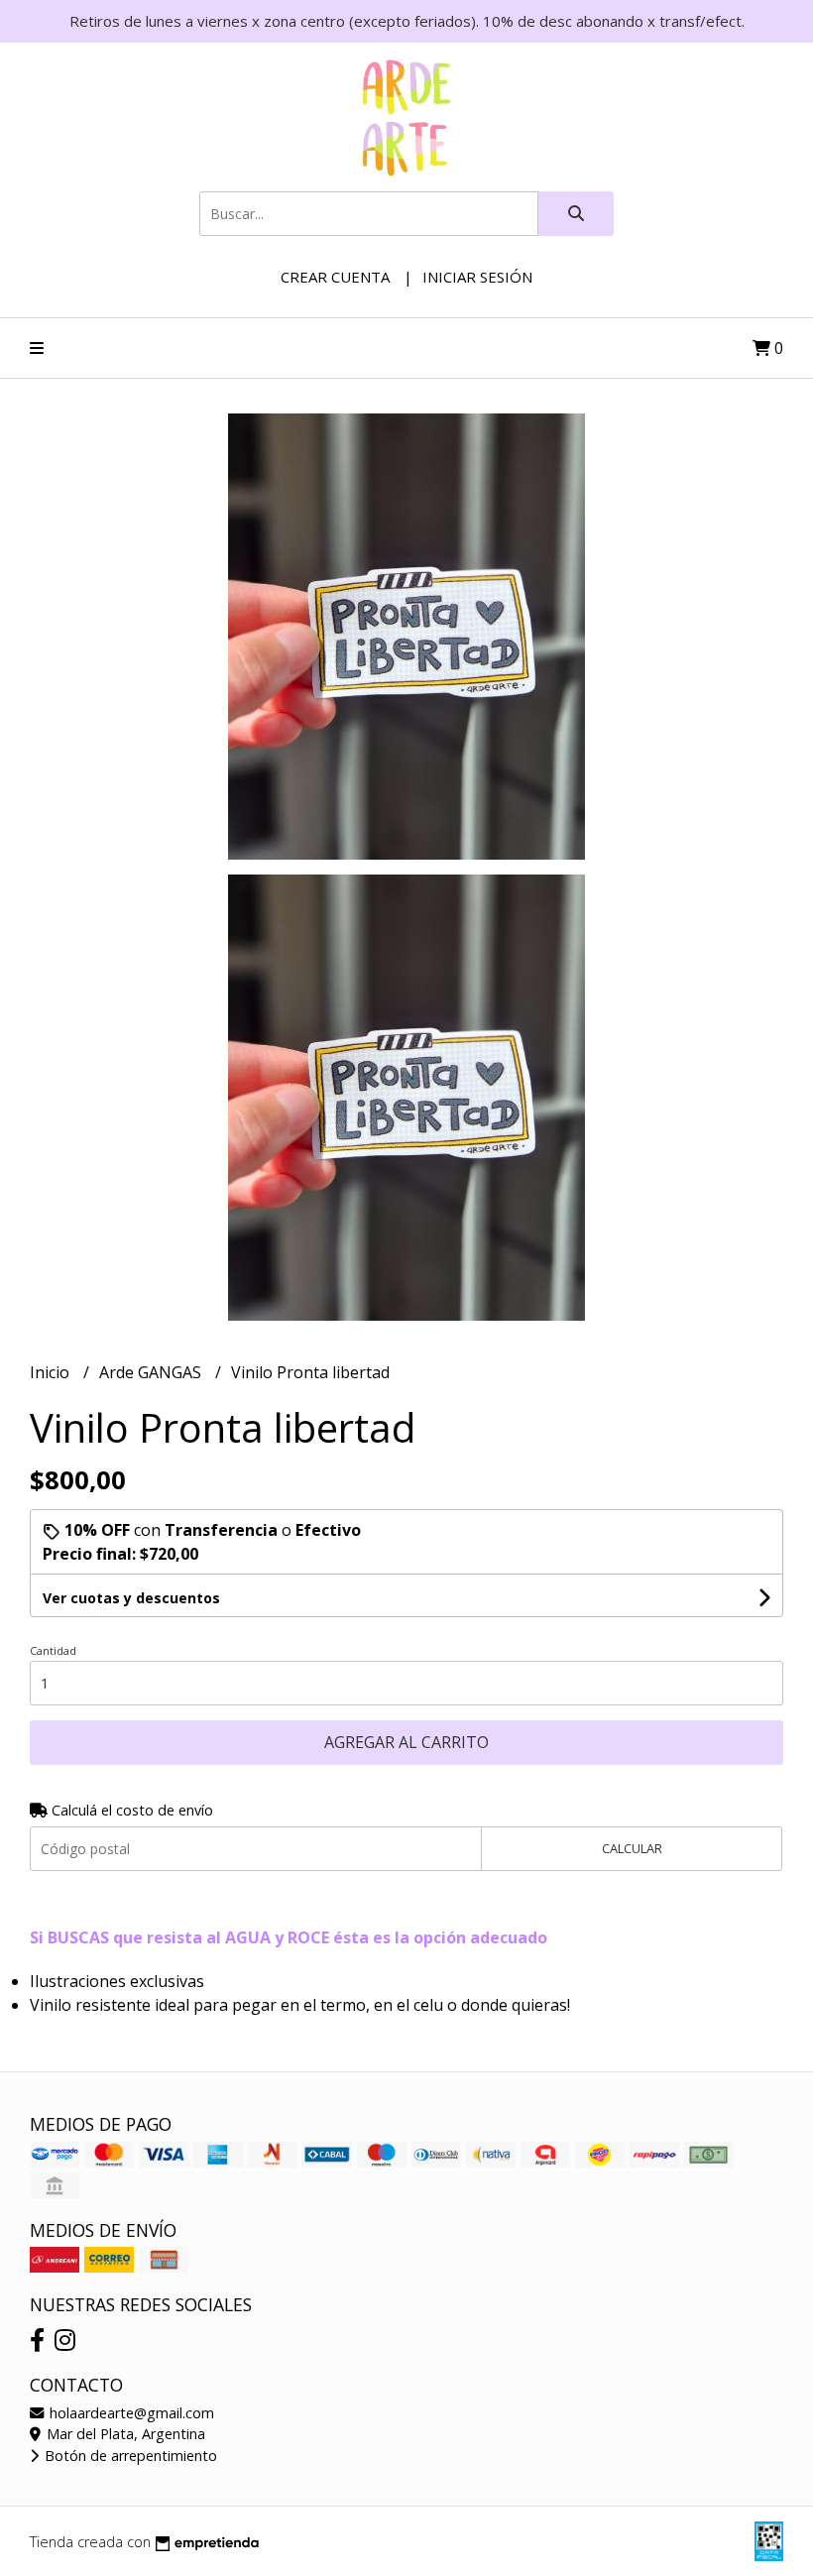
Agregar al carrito (406, 1742)
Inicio (52, 1372)
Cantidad (53, 1650)
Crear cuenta (335, 277)
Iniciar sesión (477, 277)
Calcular (632, 1848)
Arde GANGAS (152, 1372)
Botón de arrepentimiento (129, 2456)
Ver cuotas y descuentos (131, 1598)
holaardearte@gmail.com (130, 2413)
